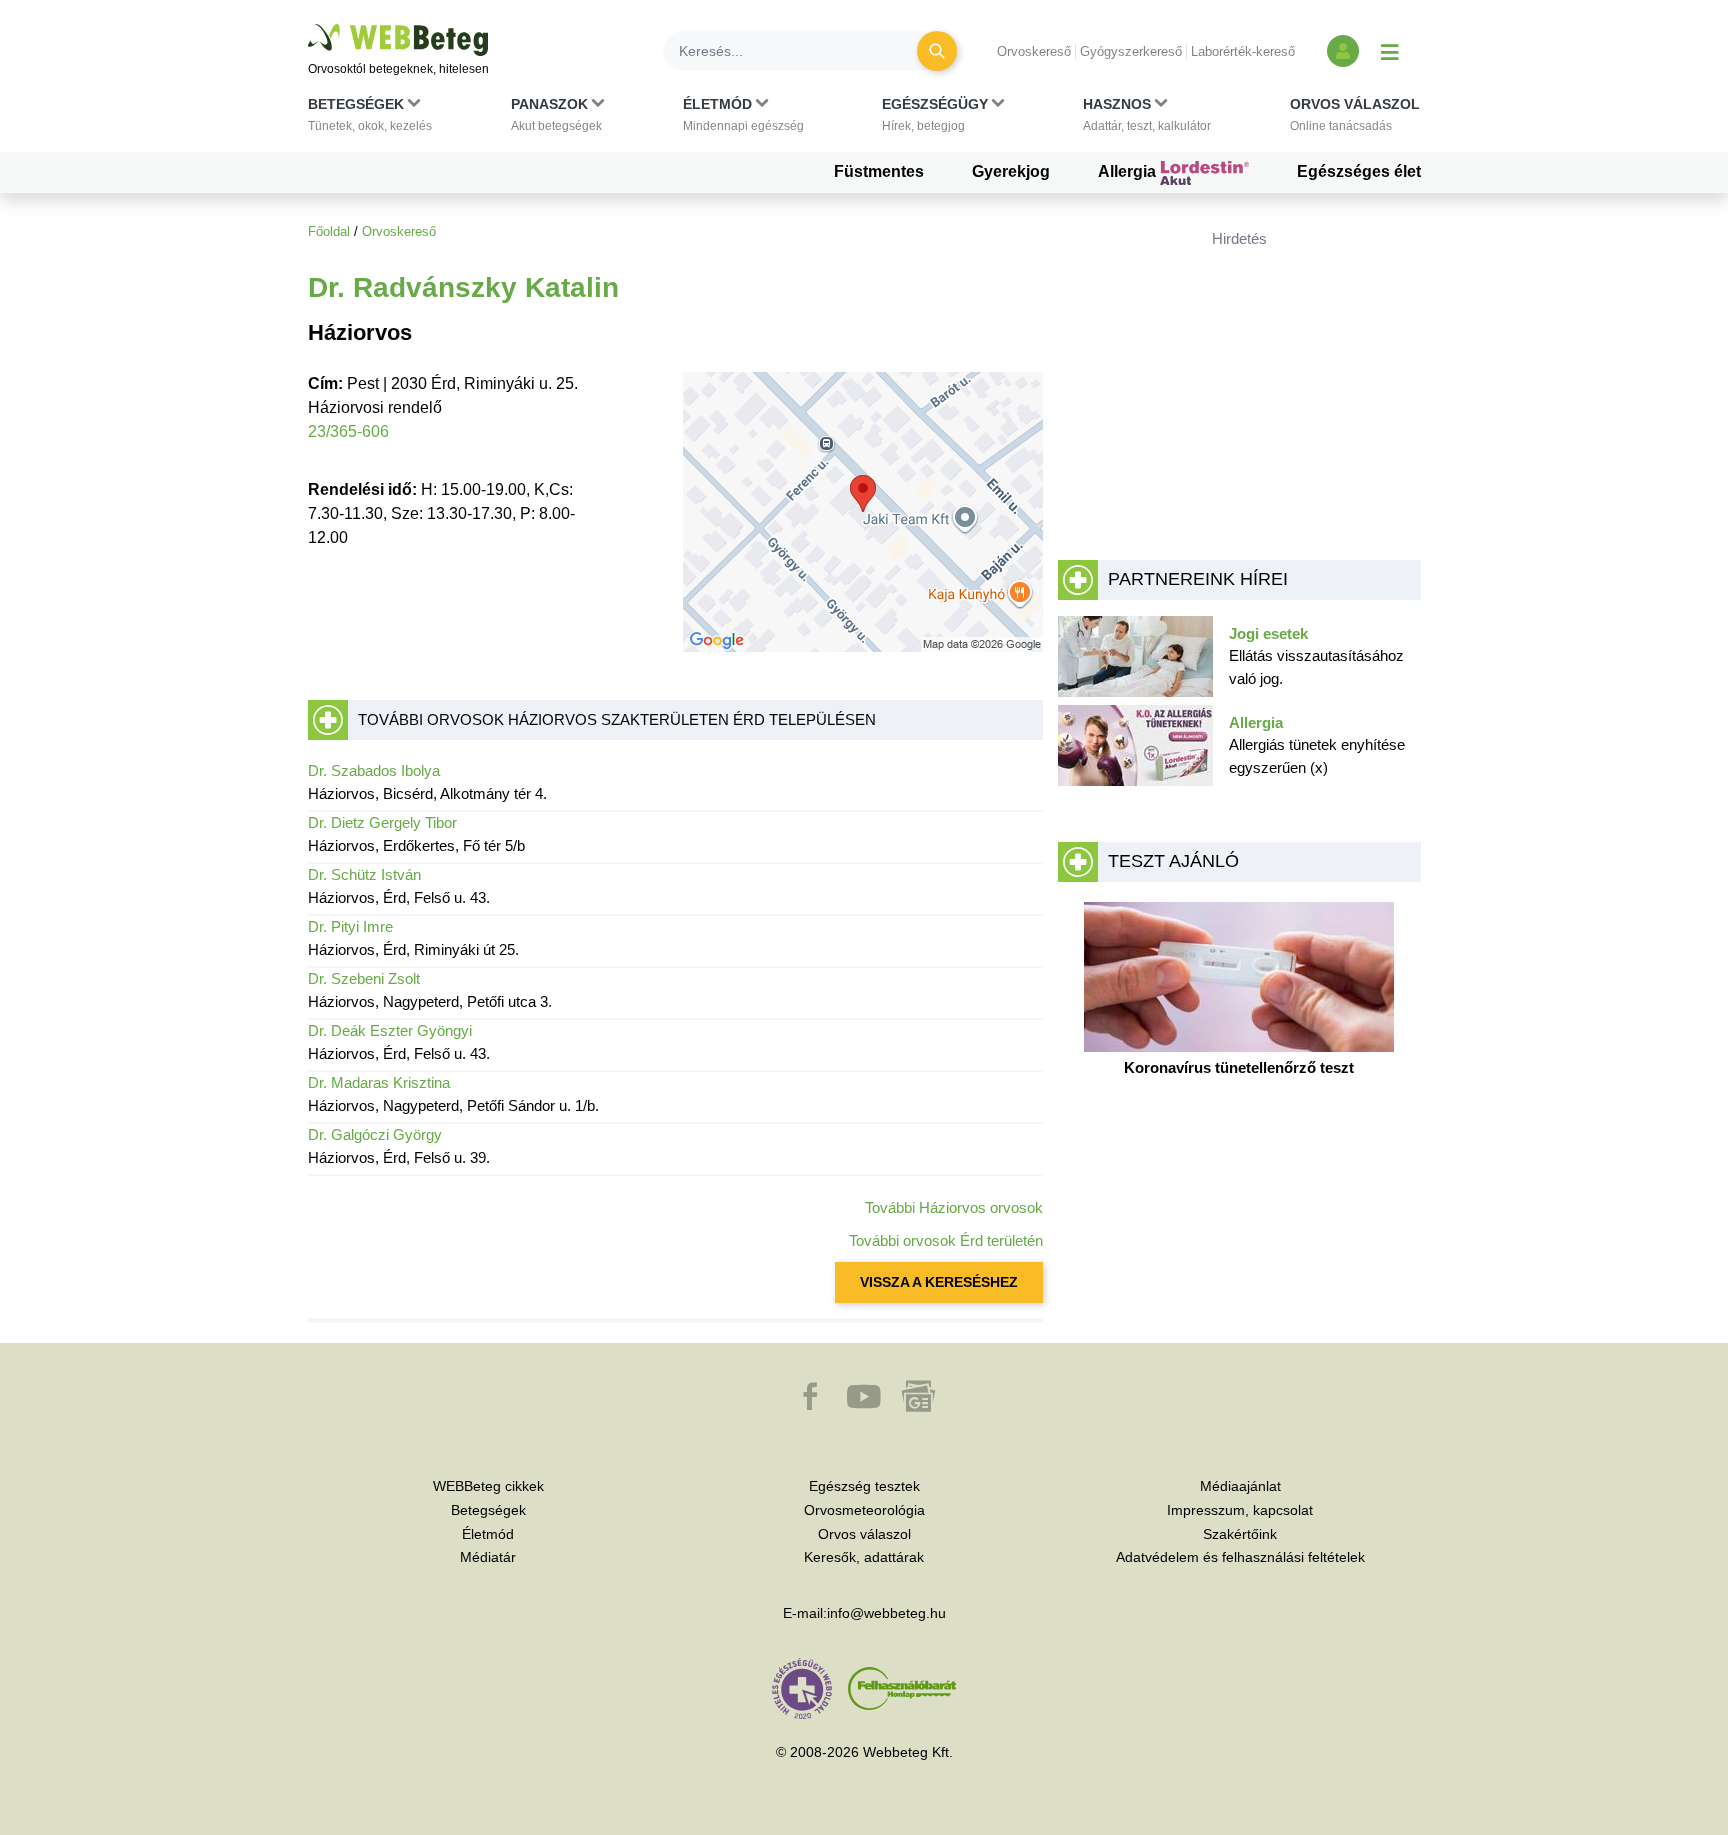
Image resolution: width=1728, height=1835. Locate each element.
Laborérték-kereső (1243, 51)
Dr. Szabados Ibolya (374, 770)
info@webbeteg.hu (886, 1613)
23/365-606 (348, 431)
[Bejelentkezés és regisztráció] (1343, 51)
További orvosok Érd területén (946, 1240)
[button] (370, 119)
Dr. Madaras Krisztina (379, 1082)
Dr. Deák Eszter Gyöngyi (390, 1030)
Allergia (1129, 171)
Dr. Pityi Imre (350, 926)
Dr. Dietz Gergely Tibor (382, 822)
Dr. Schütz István (364, 874)
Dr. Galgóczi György (375, 1134)
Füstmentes (879, 171)
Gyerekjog (1011, 171)
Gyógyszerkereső (1131, 51)
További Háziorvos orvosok (954, 1207)
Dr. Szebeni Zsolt (364, 978)
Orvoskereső (1034, 51)
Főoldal (329, 231)
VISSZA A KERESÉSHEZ (939, 1282)
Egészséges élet (1359, 171)
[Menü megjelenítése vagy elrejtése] (1390, 51)
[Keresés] (937, 51)
